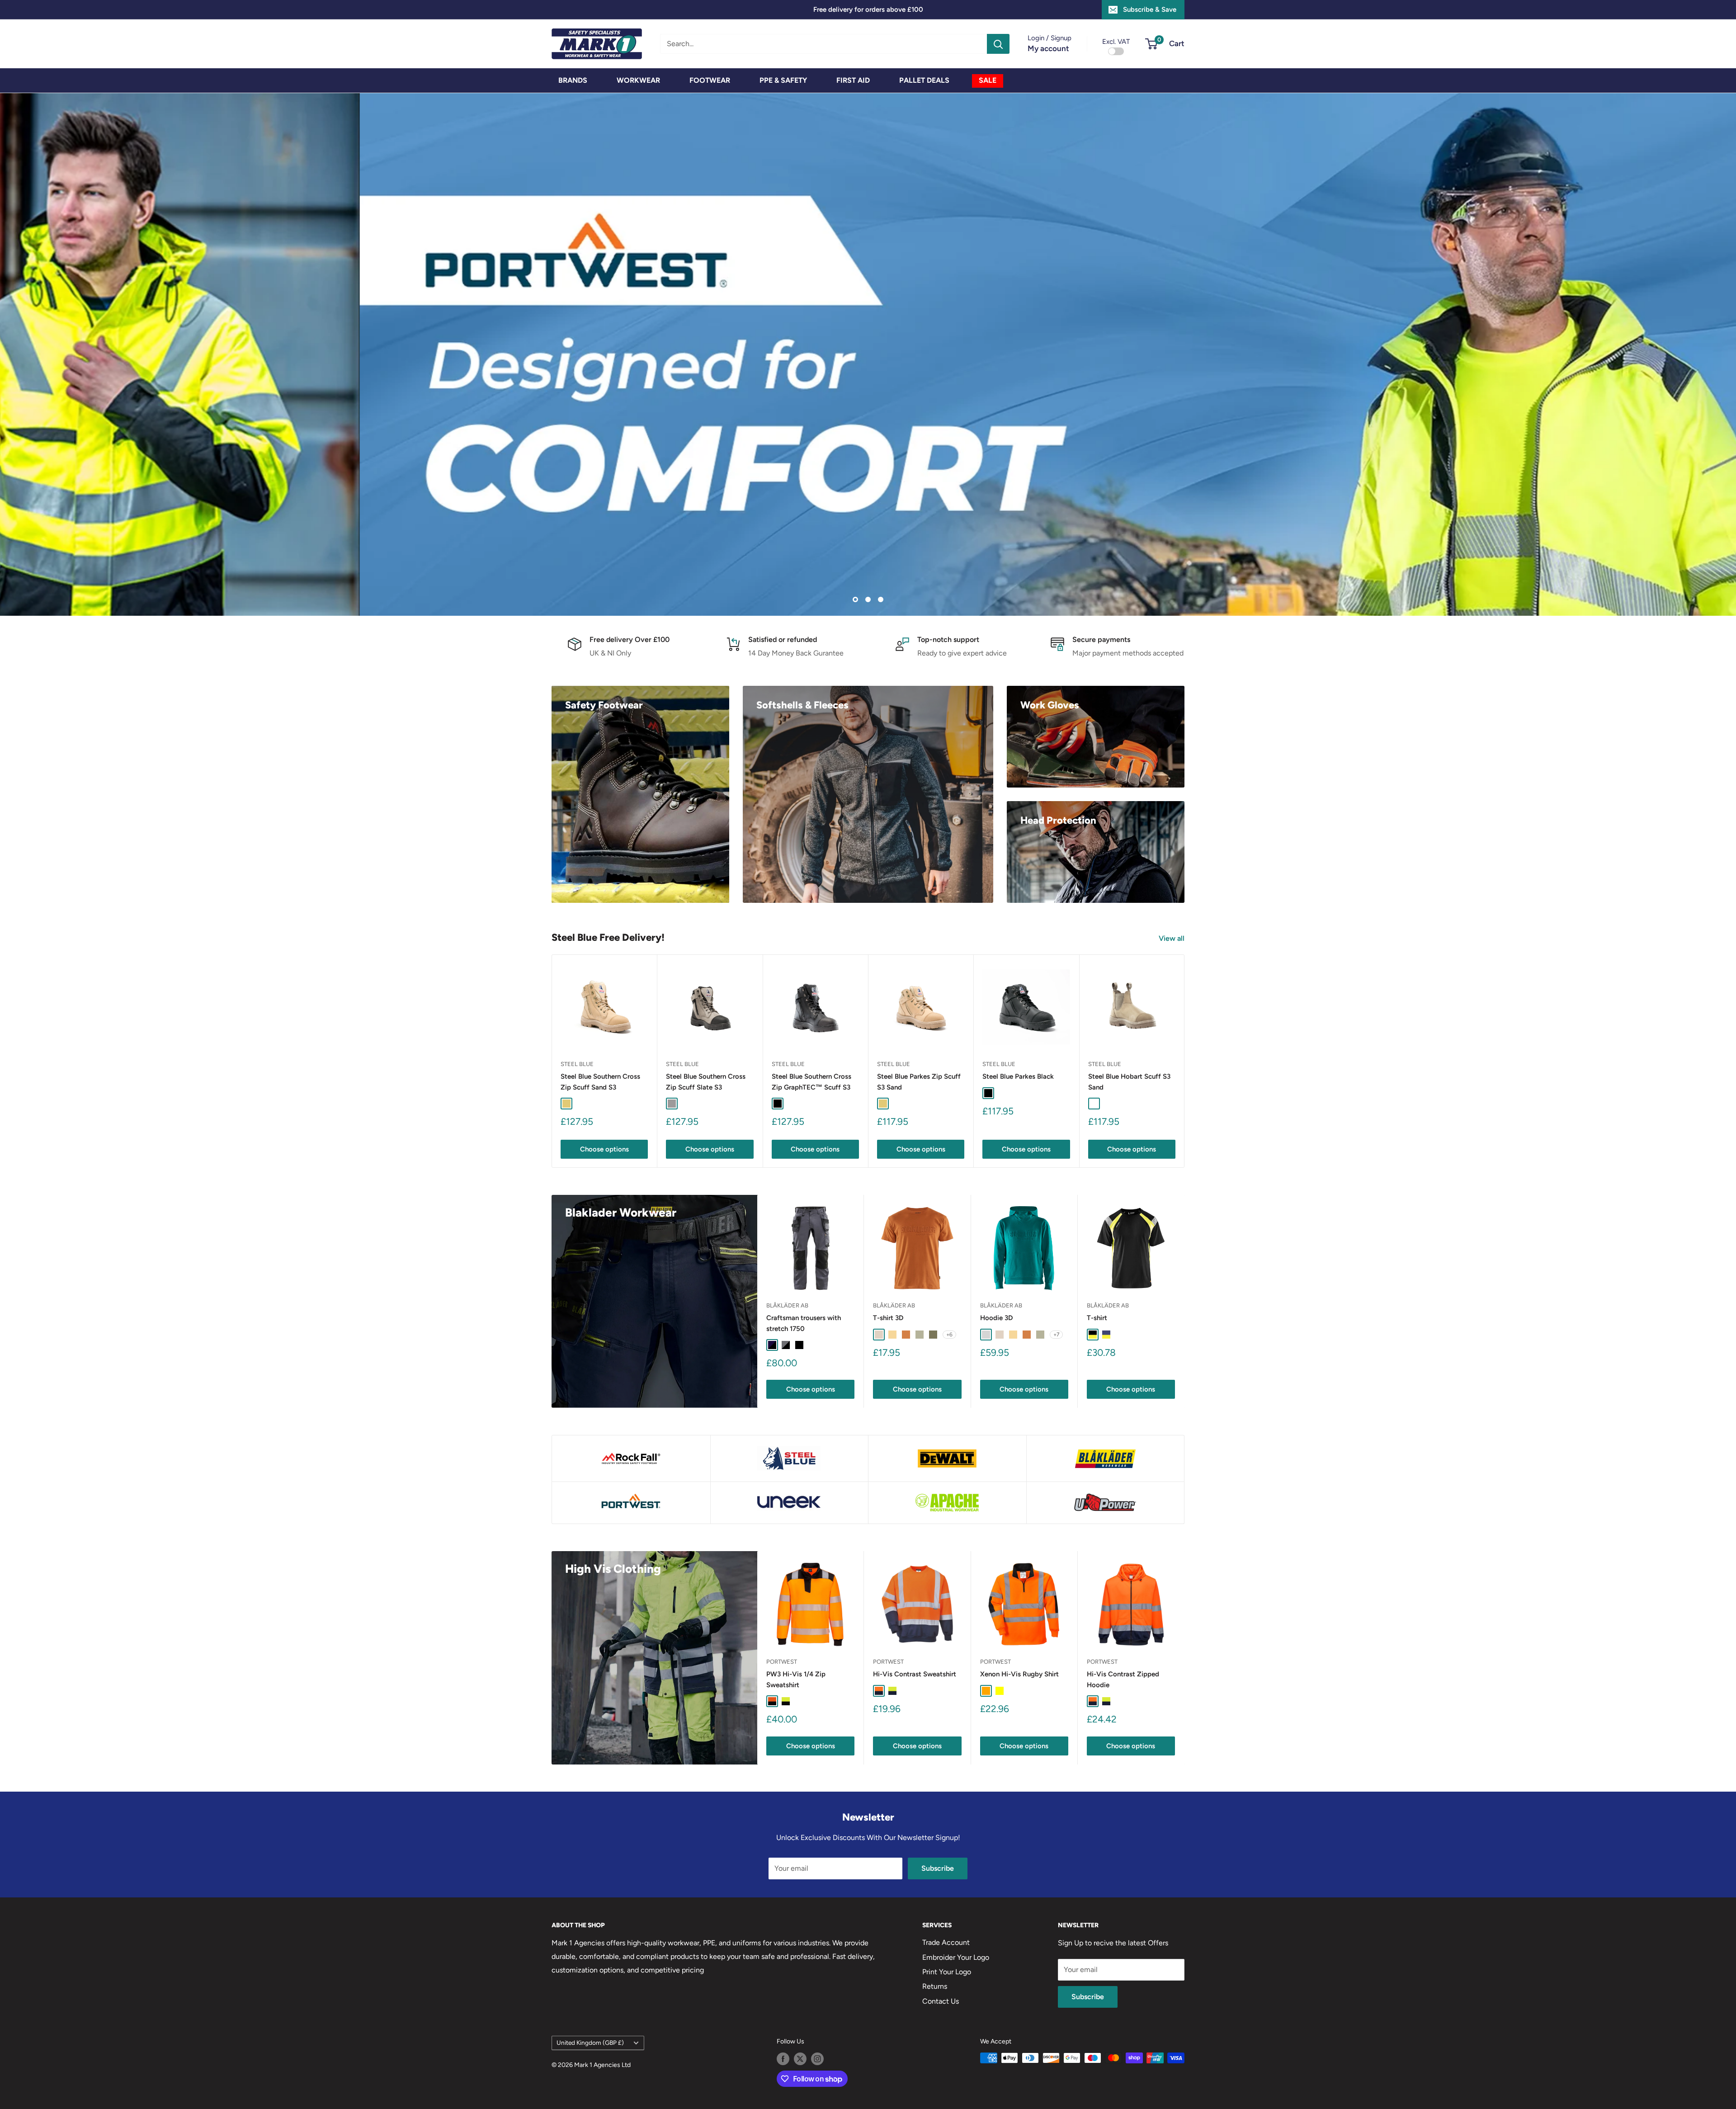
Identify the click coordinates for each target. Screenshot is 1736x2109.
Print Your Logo (947, 1971)
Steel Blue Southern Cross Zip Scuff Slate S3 (706, 1082)
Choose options (604, 1149)
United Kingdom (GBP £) (590, 2043)
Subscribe (938, 1868)
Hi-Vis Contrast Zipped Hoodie (1123, 1679)
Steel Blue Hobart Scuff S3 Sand (1129, 1082)
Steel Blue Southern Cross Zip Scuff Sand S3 (600, 1082)
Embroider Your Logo (956, 1957)
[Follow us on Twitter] (800, 2059)
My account (1048, 48)
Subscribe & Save (1150, 9)
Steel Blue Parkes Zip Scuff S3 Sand (919, 1082)
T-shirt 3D (888, 1318)
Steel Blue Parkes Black (1018, 1076)
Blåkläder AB (787, 1305)
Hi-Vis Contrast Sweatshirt (915, 1674)
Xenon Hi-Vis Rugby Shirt (1019, 1674)
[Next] (1185, 1061)
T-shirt (1097, 1318)
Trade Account (946, 1942)
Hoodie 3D (996, 1318)
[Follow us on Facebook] (783, 2059)
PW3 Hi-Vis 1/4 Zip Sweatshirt (796, 1679)
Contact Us (941, 2001)
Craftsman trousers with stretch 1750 (804, 1323)
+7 (1056, 1334)
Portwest (782, 1661)
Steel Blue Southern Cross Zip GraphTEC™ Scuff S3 (811, 1082)
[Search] (998, 44)
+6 (949, 1334)
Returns (935, 1986)
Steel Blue (577, 1064)
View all (1172, 938)
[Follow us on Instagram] (817, 2059)
